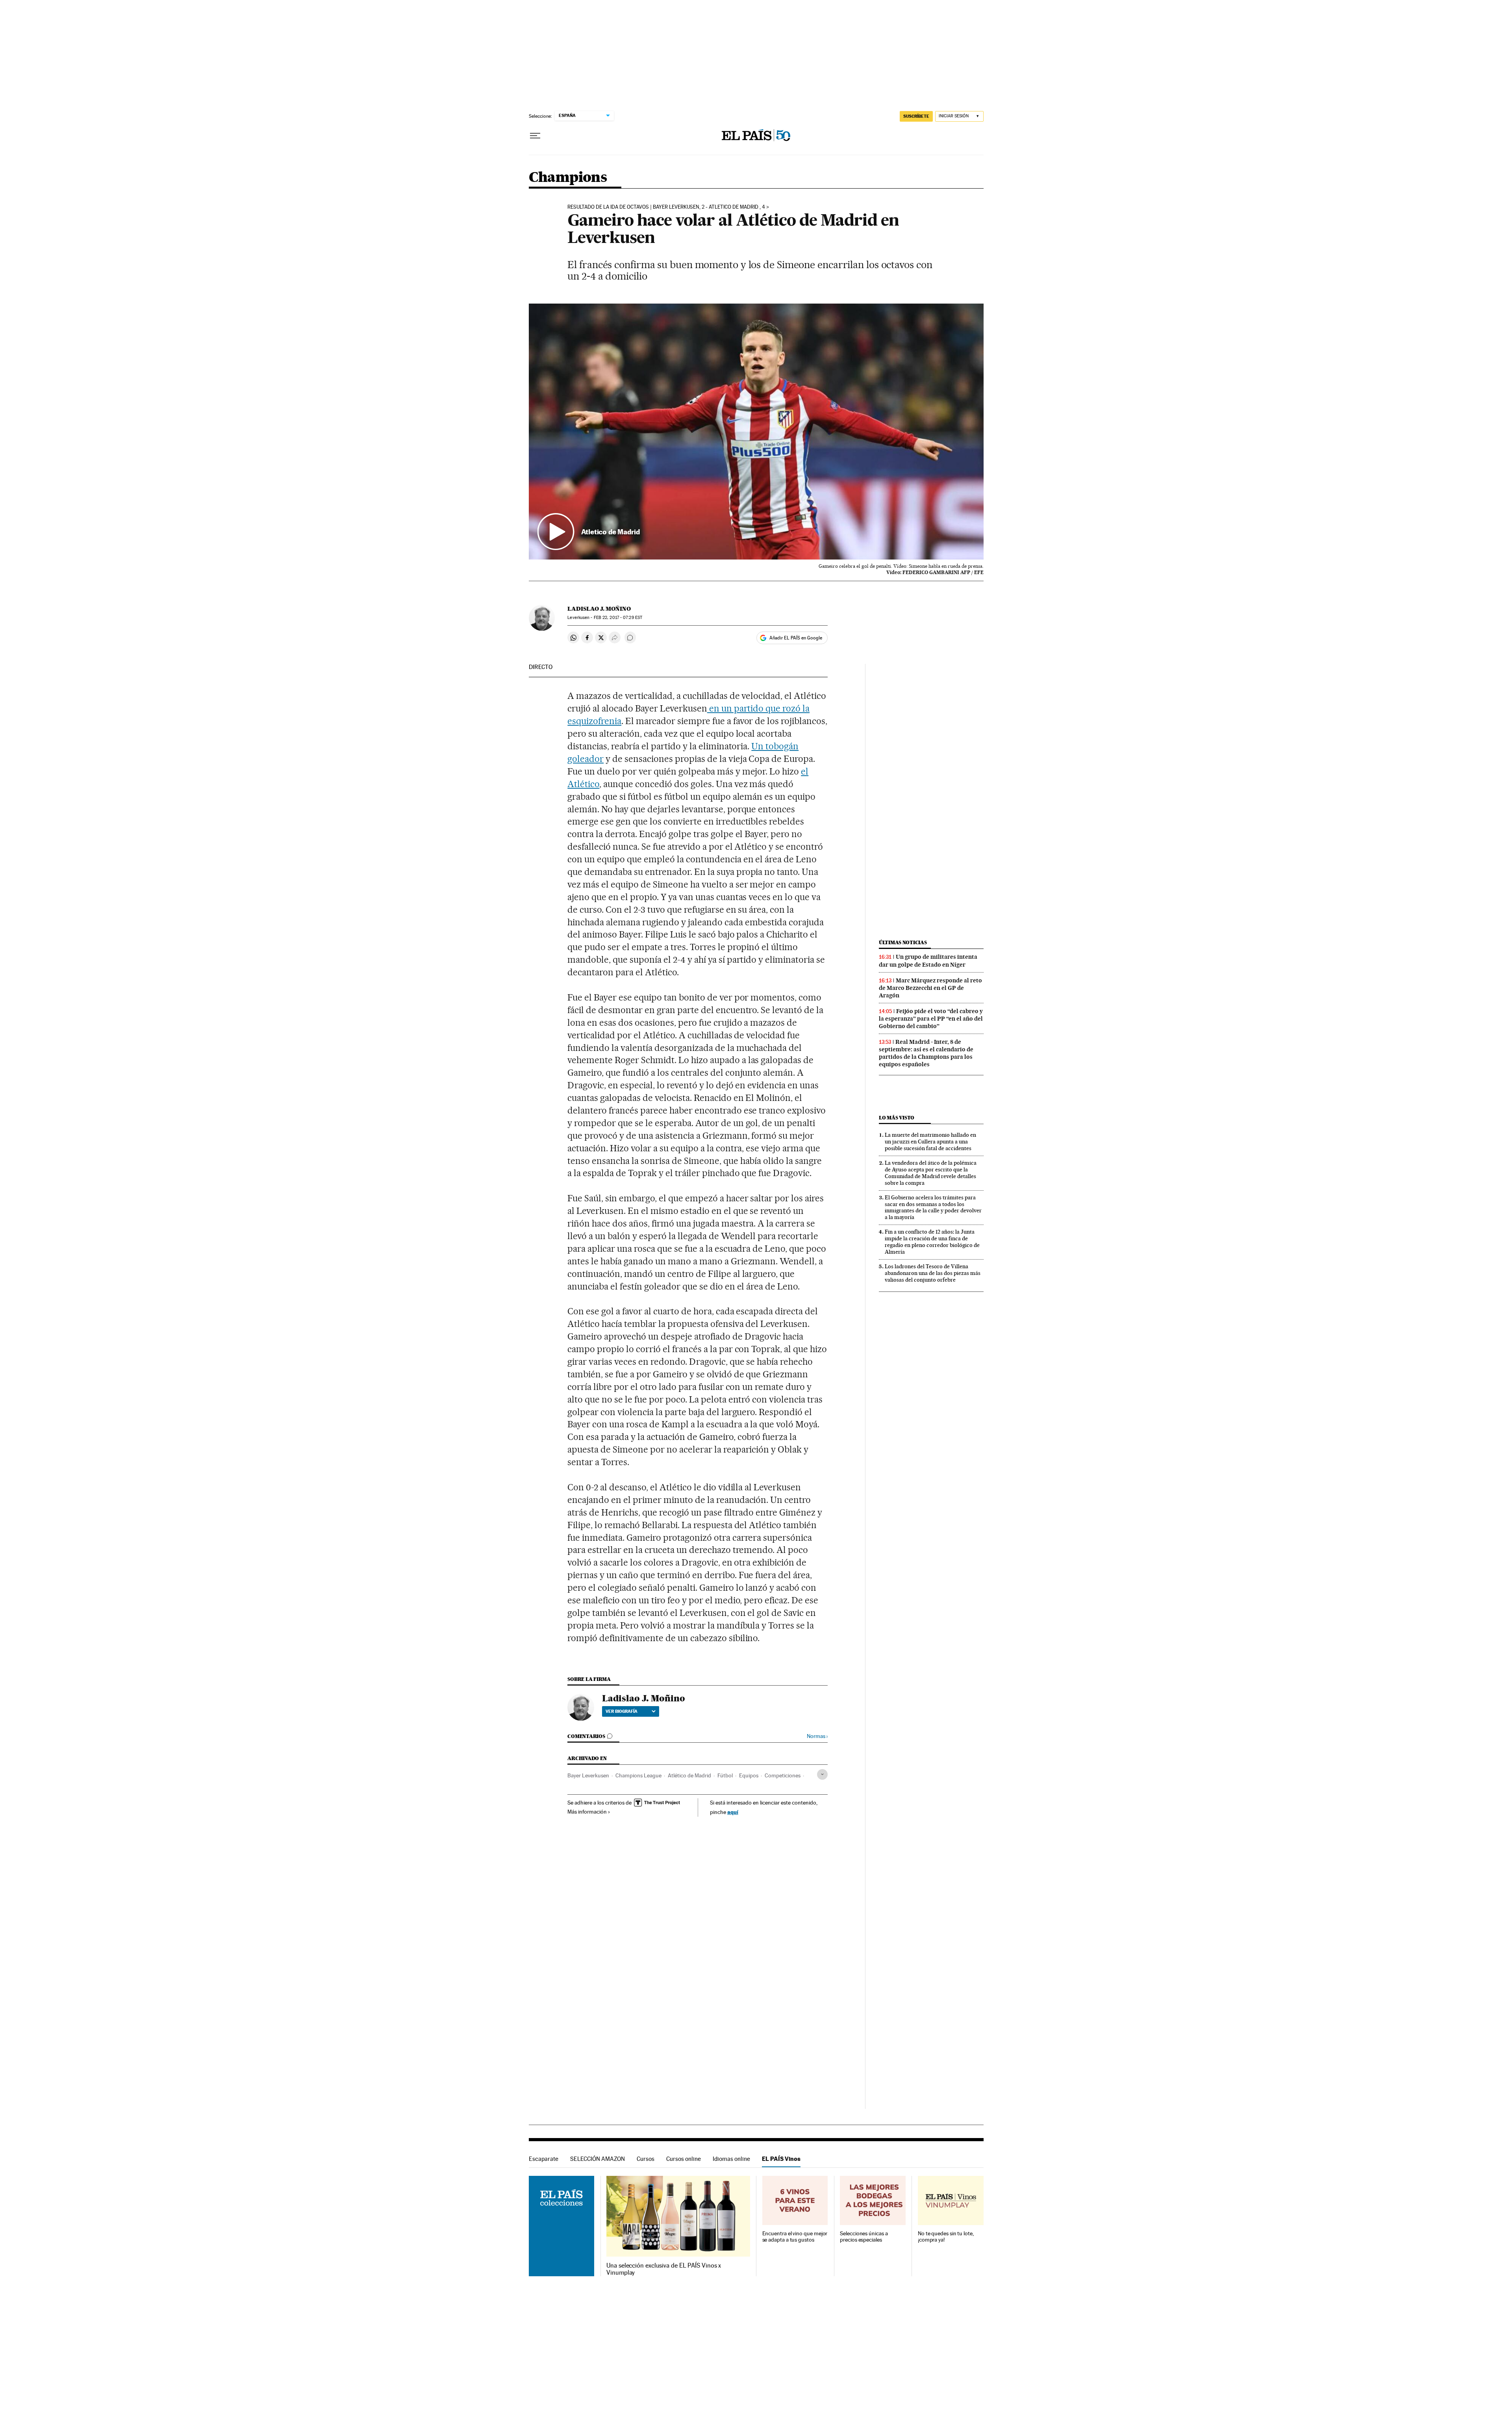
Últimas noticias (903, 942)
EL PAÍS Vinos (781, 2159)
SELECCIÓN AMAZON (598, 2159)
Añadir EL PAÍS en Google (796, 638)
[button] (756, 432)
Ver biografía (622, 1711)
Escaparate (544, 2159)
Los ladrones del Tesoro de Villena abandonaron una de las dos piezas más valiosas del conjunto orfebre (933, 1273)
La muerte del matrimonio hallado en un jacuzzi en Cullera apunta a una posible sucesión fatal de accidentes (930, 1141)
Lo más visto (897, 1118)
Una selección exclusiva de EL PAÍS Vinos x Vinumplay (664, 2269)
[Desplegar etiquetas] (822, 1774)
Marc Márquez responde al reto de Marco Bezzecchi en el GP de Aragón (930, 988)
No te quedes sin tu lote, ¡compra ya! (946, 2237)
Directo (541, 667)
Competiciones (783, 1775)
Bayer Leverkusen (588, 1775)
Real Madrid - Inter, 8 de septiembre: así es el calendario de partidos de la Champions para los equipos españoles (926, 1053)
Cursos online (684, 2159)
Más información (587, 1812)
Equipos (749, 1775)
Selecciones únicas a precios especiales (864, 2237)
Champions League (638, 1775)
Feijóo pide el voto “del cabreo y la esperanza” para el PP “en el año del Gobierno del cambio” (931, 1019)
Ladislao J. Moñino (599, 609)
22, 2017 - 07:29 (618, 618)
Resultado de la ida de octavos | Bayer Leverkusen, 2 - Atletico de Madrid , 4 (666, 207)
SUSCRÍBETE (916, 116)
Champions (568, 178)
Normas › (817, 1736)
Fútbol (725, 1775)
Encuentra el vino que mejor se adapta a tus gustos (795, 2237)
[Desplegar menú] (535, 136)
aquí (733, 1812)
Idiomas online (731, 2159)
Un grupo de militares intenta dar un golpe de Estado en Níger (928, 961)
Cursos (646, 2159)
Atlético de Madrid (689, 1775)
